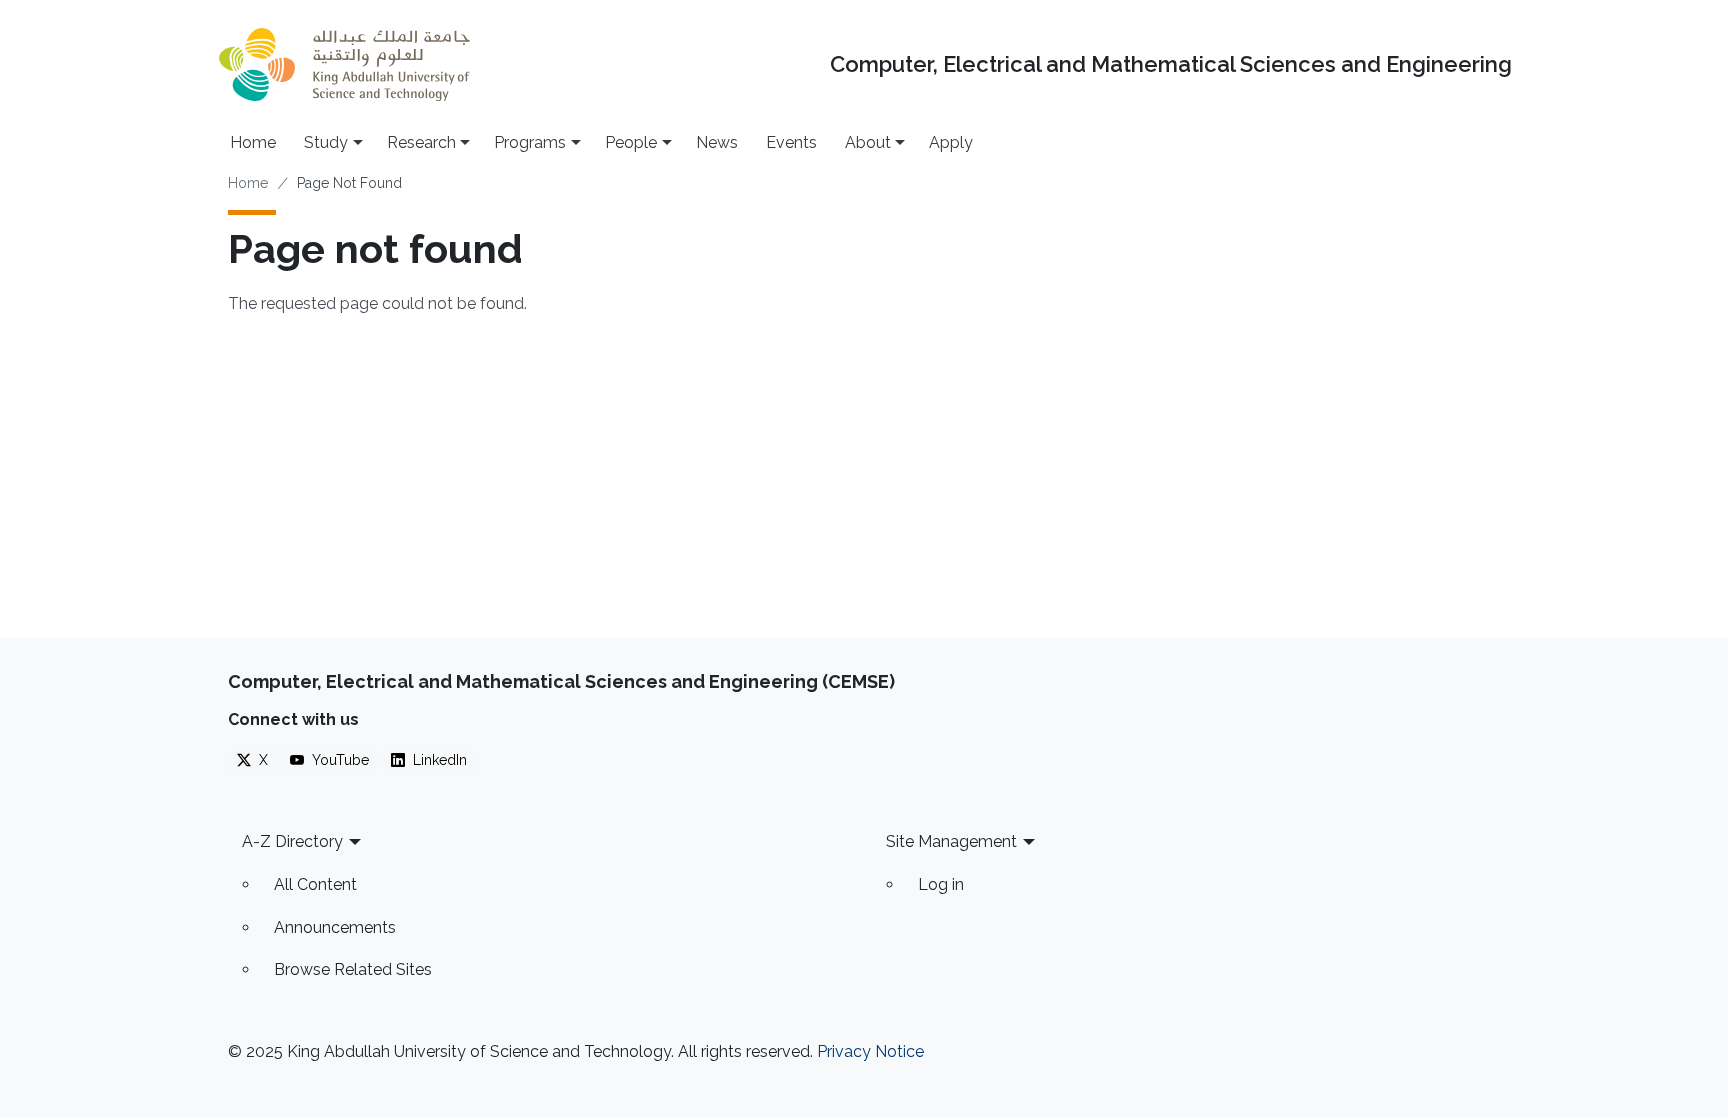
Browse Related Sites (353, 969)
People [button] (631, 142)
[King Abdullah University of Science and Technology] (344, 64)
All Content (315, 884)
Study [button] (326, 142)
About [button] (868, 142)
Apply (951, 142)
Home (253, 142)
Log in (941, 884)
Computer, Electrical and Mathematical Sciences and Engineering (1171, 64)
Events (791, 142)
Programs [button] (530, 142)
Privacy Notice (870, 1051)
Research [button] (421, 142)
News (717, 142)
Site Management (951, 841)
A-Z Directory (292, 841)
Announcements (335, 927)
